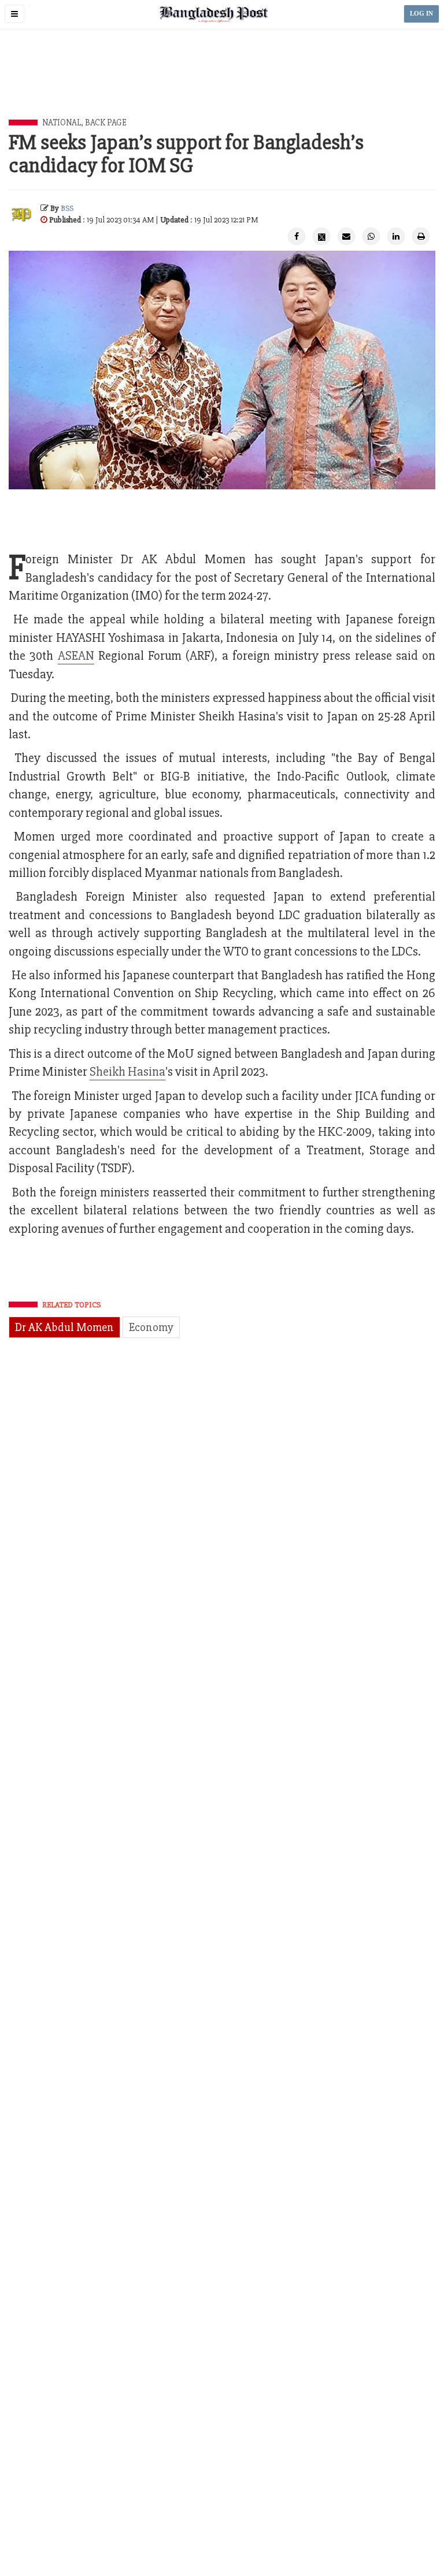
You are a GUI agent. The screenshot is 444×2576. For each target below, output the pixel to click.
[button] (14, 14)
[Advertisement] (222, 87)
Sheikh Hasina (127, 1072)
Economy (151, 1327)
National (62, 122)
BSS (67, 208)
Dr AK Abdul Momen (64, 1327)
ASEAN (76, 656)
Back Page (106, 122)
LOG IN (421, 14)
